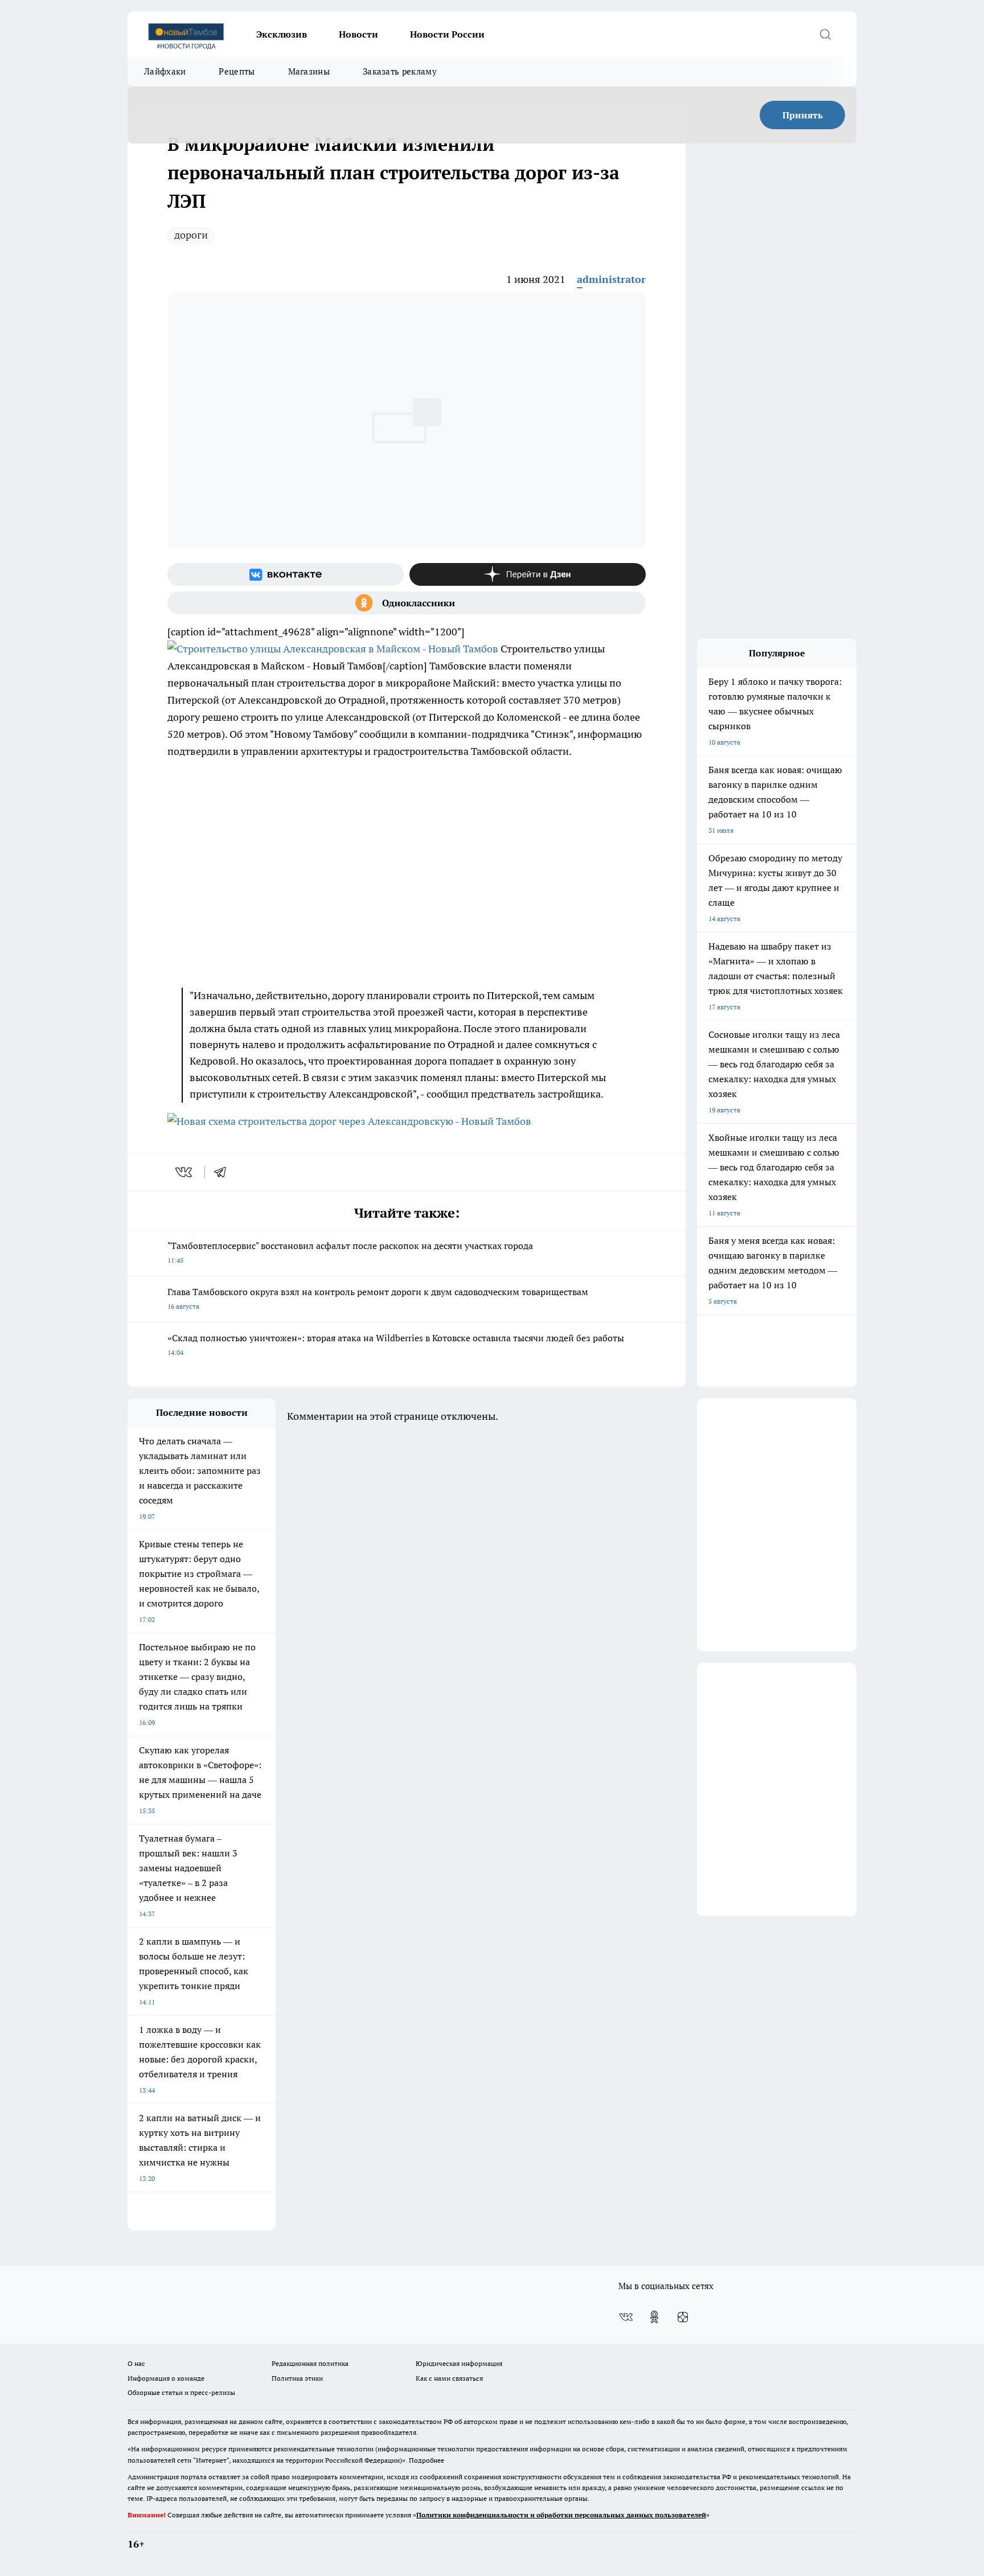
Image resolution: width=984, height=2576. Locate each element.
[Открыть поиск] (825, 34)
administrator (611, 279)
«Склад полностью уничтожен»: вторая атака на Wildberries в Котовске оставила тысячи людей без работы (396, 1344)
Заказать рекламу (400, 71)
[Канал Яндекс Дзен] (528, 574)
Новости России (447, 34)
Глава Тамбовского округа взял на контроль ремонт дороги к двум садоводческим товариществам (378, 1298)
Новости (358, 34)
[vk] (185, 1172)
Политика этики (297, 2378)
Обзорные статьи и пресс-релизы (181, 2392)
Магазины (309, 71)
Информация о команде (166, 2378)
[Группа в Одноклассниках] (407, 603)
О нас (136, 2363)
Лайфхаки (165, 71)
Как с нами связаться (449, 2378)
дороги (191, 235)
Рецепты (237, 71)
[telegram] (224, 1172)
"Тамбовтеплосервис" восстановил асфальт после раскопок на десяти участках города (350, 1252)
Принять (803, 115)
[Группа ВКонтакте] (286, 574)
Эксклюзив (282, 34)
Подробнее (427, 2460)
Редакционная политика (310, 2363)
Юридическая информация (459, 2363)
